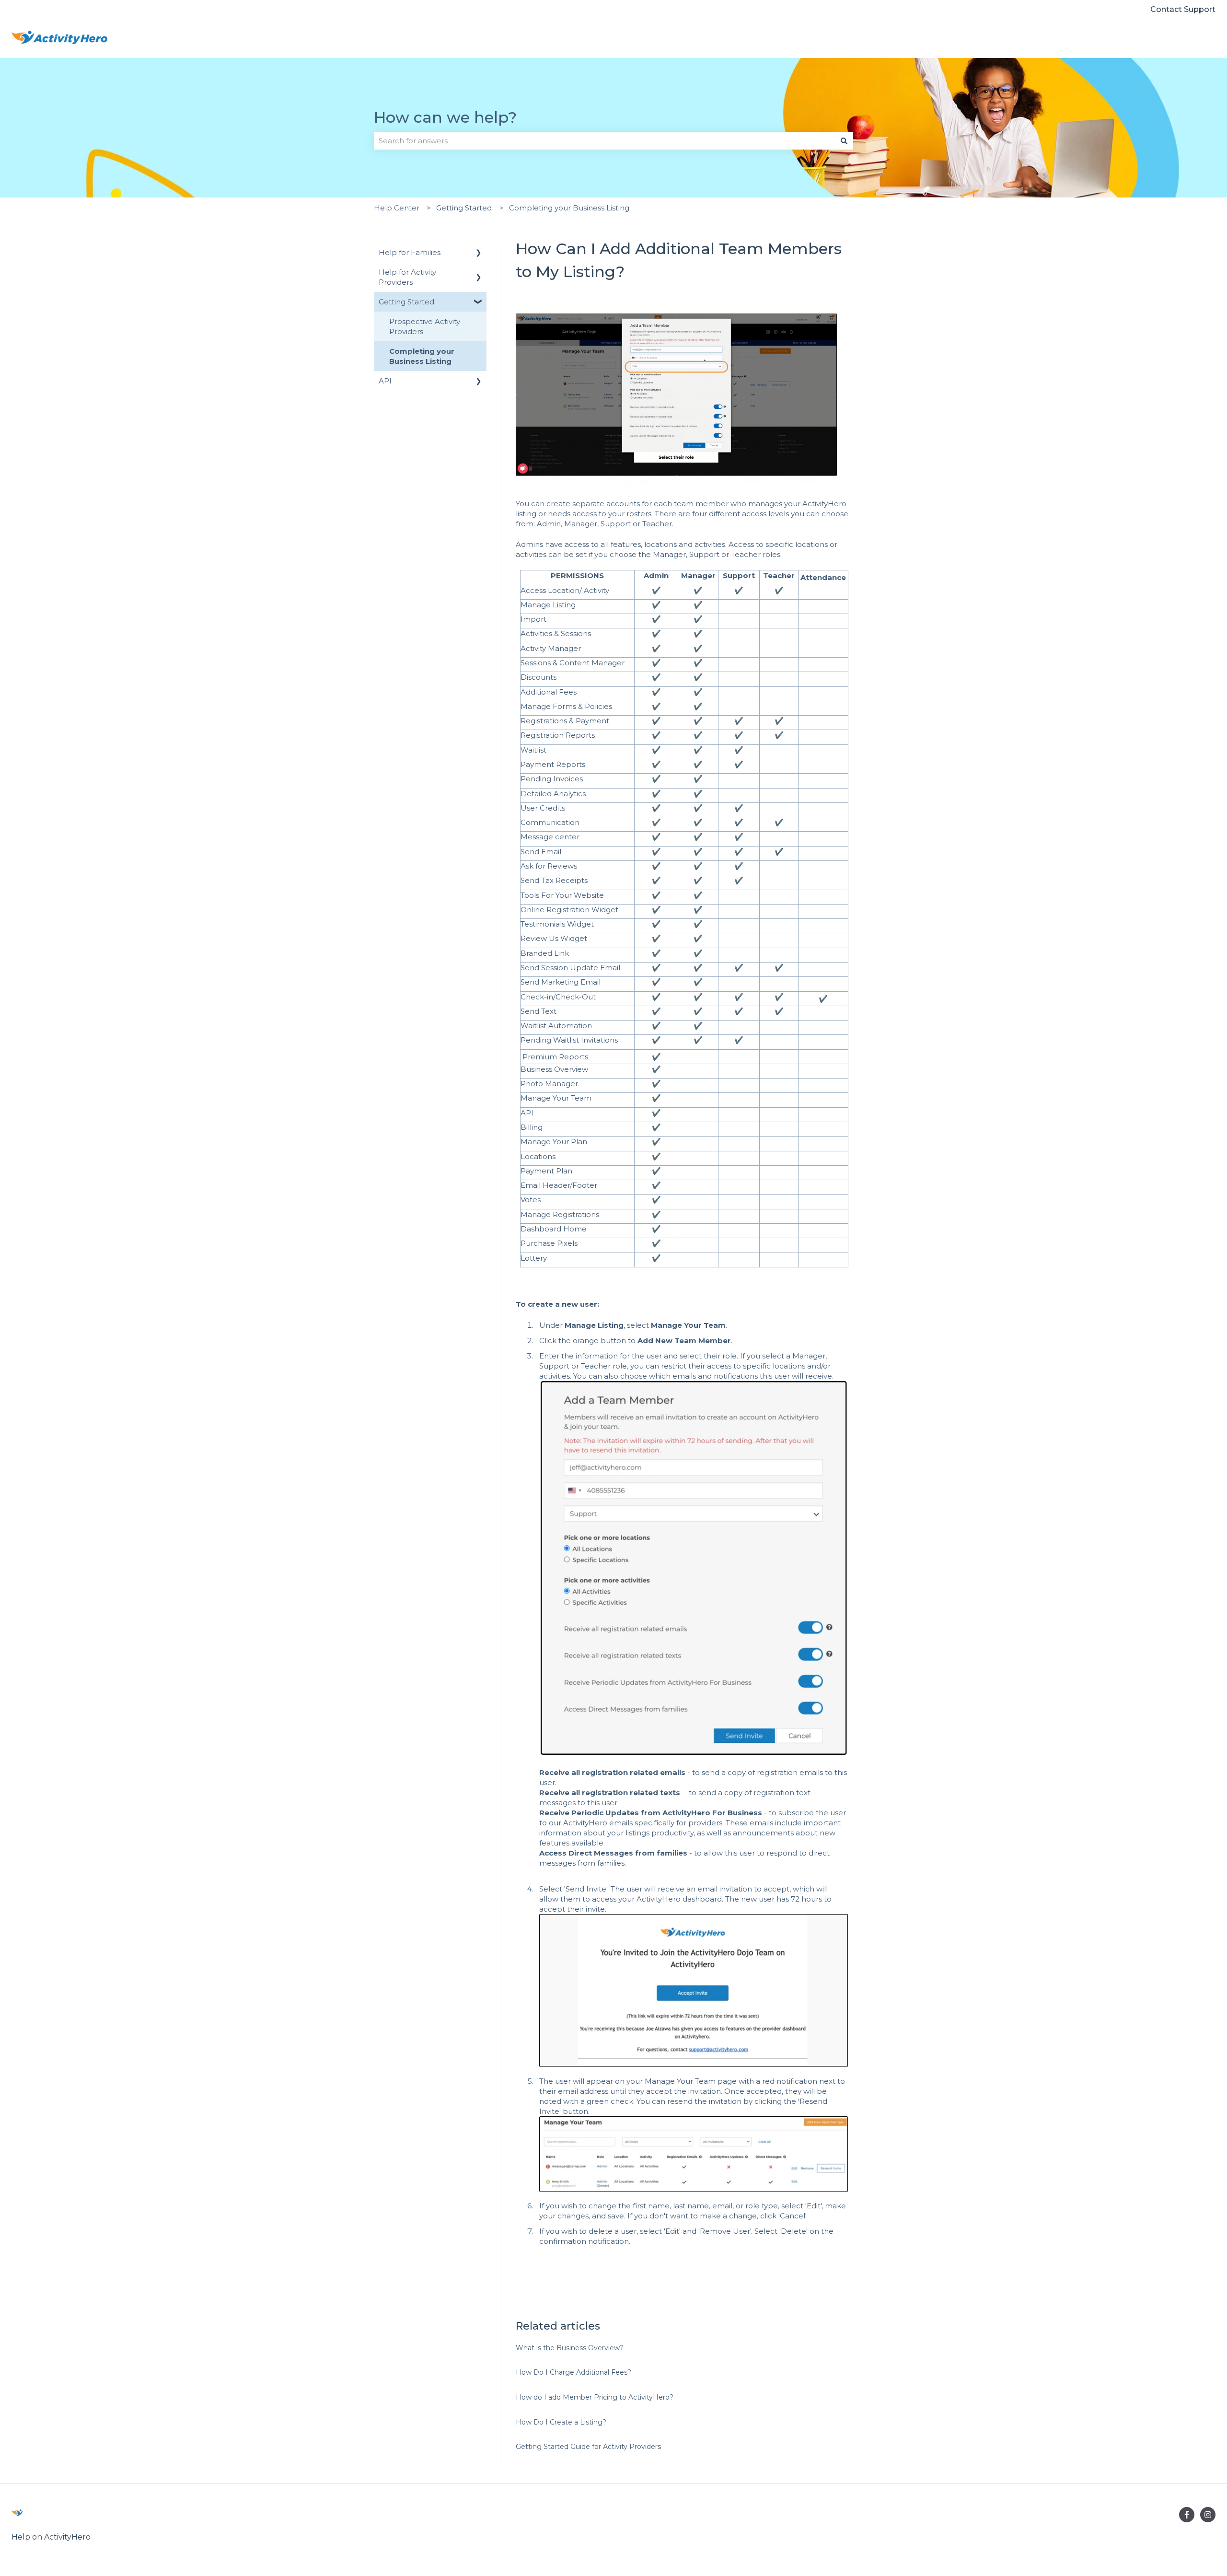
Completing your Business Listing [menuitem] (422, 356)
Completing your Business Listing (569, 208)
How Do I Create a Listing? (561, 2422)
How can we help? (445, 117)
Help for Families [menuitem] (410, 252)
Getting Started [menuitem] (406, 302)
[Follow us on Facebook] (1187, 2515)
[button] (479, 253)
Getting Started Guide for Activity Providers (588, 2447)
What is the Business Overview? (570, 2348)
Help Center (397, 208)
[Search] (844, 141)
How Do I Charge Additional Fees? (573, 2372)
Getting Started (464, 208)
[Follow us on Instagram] (1208, 2515)
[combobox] (604, 141)
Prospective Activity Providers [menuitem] (425, 326)
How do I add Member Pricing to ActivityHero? (595, 2397)
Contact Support (1183, 9)
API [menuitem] (385, 381)
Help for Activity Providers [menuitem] (407, 277)
